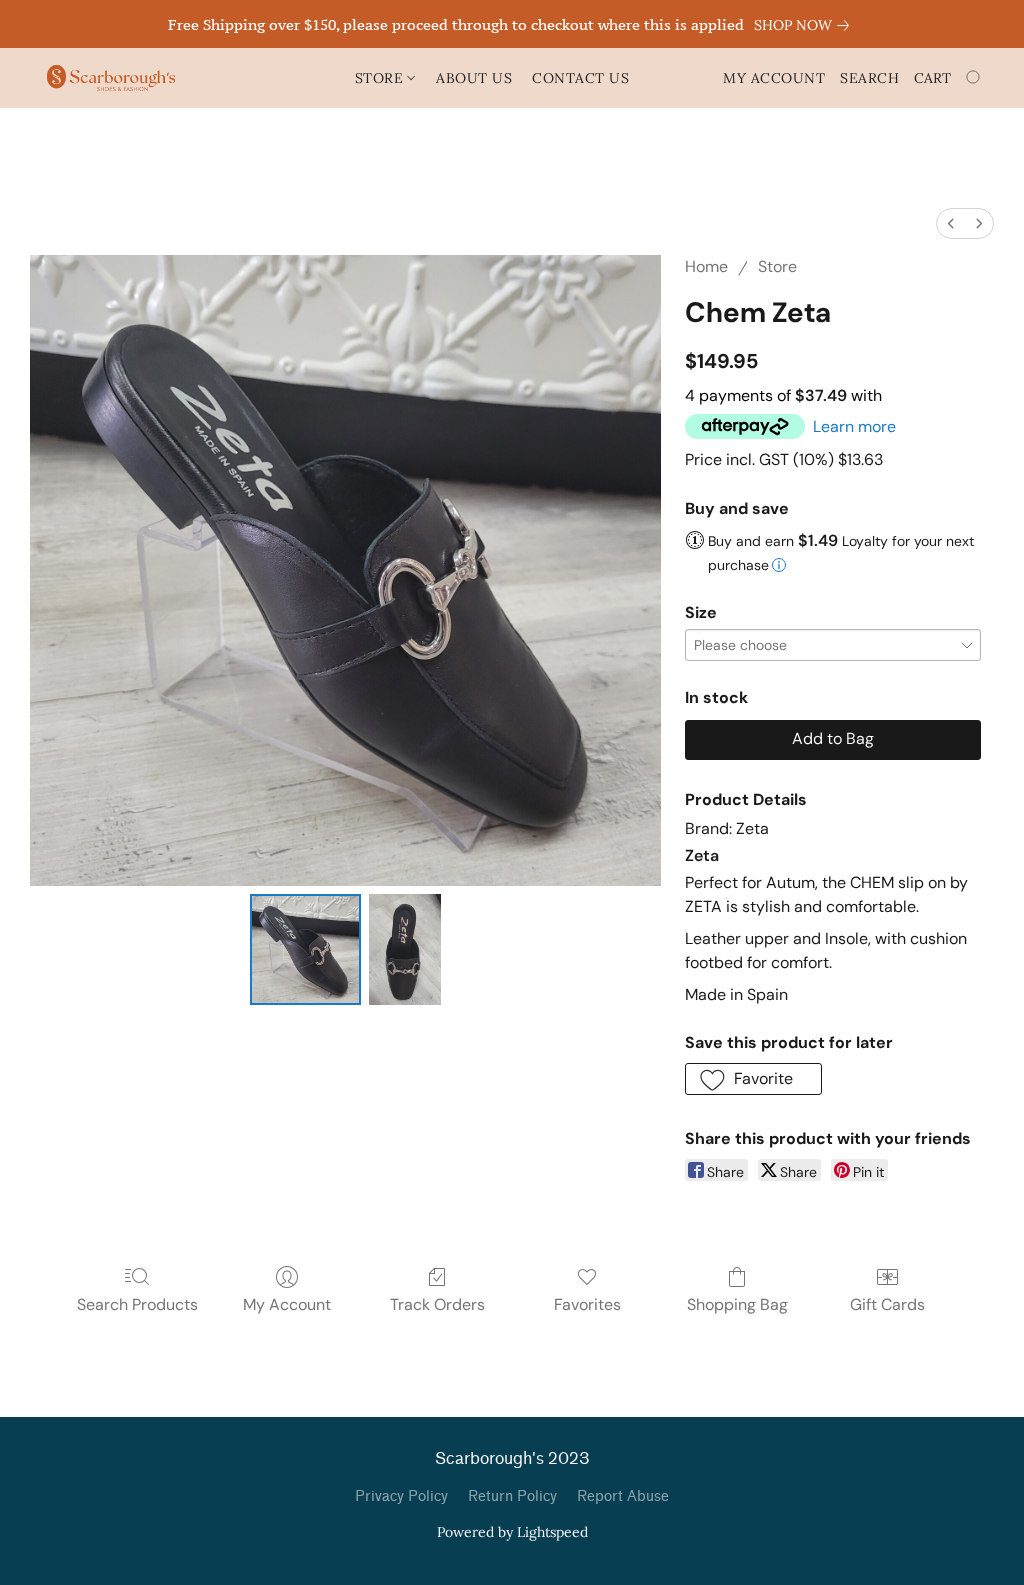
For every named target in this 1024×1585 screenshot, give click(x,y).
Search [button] (869, 78)
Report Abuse (623, 1496)
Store (777, 266)
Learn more (854, 426)
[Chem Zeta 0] (306, 950)
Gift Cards (887, 1304)
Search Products (137, 1304)
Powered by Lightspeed (512, 1532)
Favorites (587, 1304)
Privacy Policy (401, 1496)
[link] (805, 25)
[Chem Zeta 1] (405, 950)
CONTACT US (580, 78)
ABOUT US (474, 78)
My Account (287, 1304)
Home (706, 266)
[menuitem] (951, 223)
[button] (111, 78)
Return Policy (512, 1496)
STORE (381, 78)
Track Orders (437, 1304)
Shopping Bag (737, 1304)
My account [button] (774, 78)
